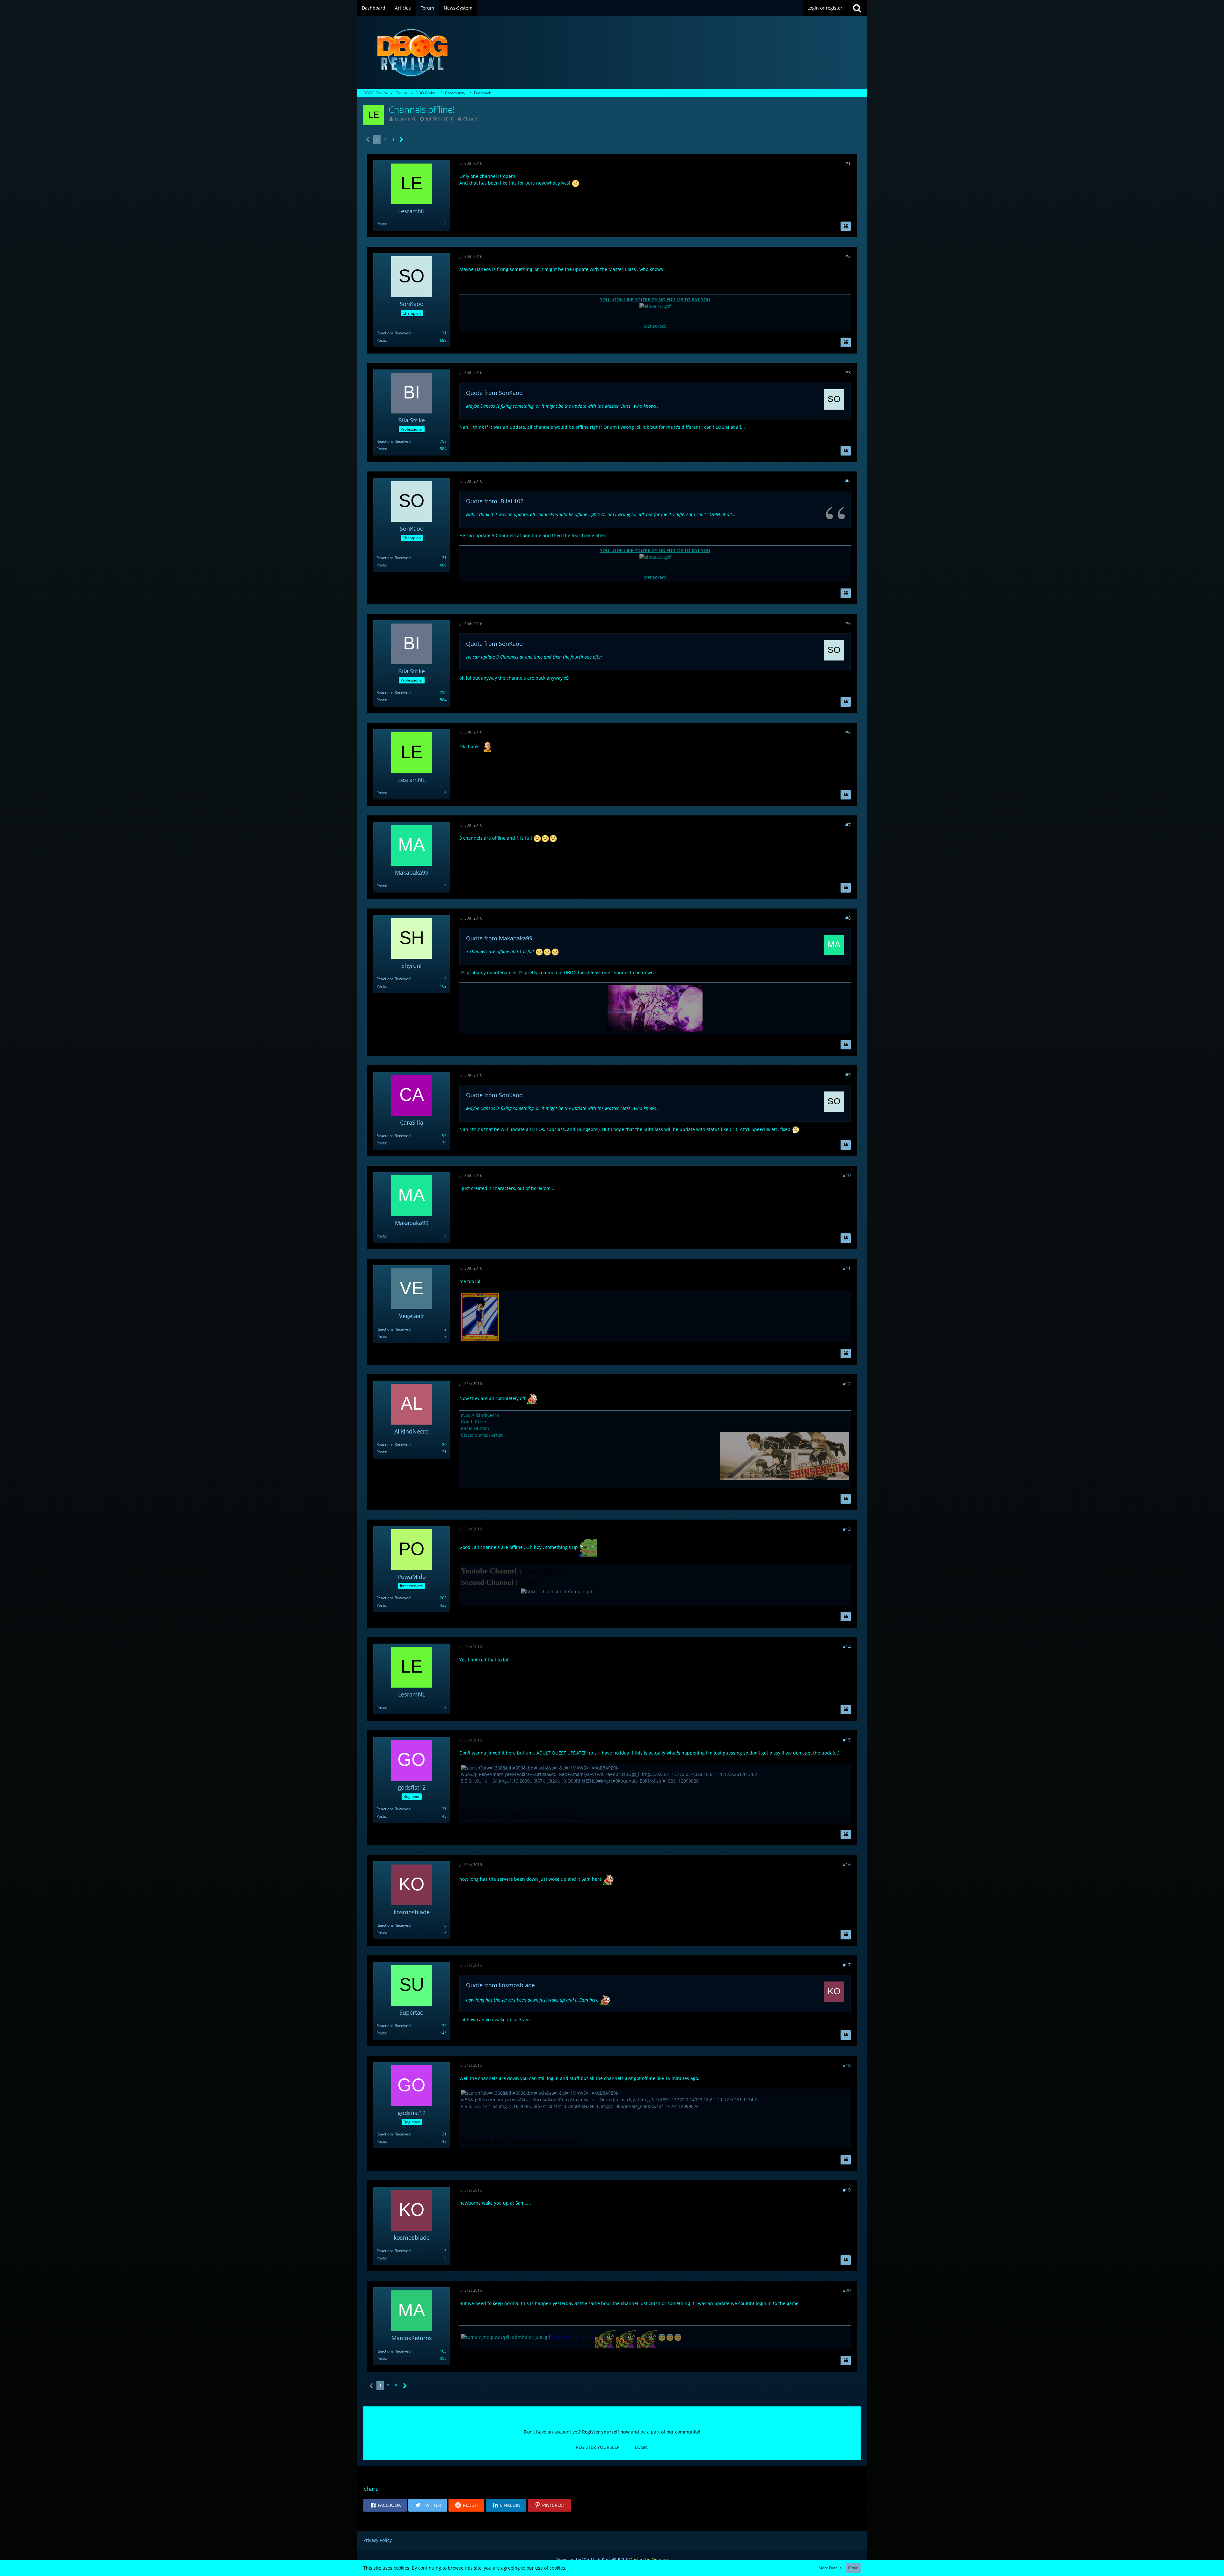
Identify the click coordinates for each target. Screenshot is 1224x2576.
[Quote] (846, 226)
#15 (847, 1740)
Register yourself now (606, 2432)
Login (642, 2447)
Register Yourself (597, 2447)
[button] (385, 2505)
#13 (847, 1529)
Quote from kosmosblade (500, 1985)
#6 (848, 732)
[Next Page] (401, 139)
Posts (381, 224)
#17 (847, 1965)
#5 (848, 623)
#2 (848, 256)
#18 (847, 2065)
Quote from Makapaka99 (499, 938)
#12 (847, 1384)
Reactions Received (393, 333)
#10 (847, 1175)
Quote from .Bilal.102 (495, 501)
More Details (830, 2568)
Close (853, 2568)
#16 (847, 1864)
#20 (847, 2290)
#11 (847, 1268)
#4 (848, 481)
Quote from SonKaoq (494, 393)
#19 (847, 2190)
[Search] (857, 8)
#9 (848, 1075)
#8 (848, 918)
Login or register (825, 8)
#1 (848, 163)
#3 (848, 372)
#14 (847, 1647)
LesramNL (406, 119)
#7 (848, 825)
